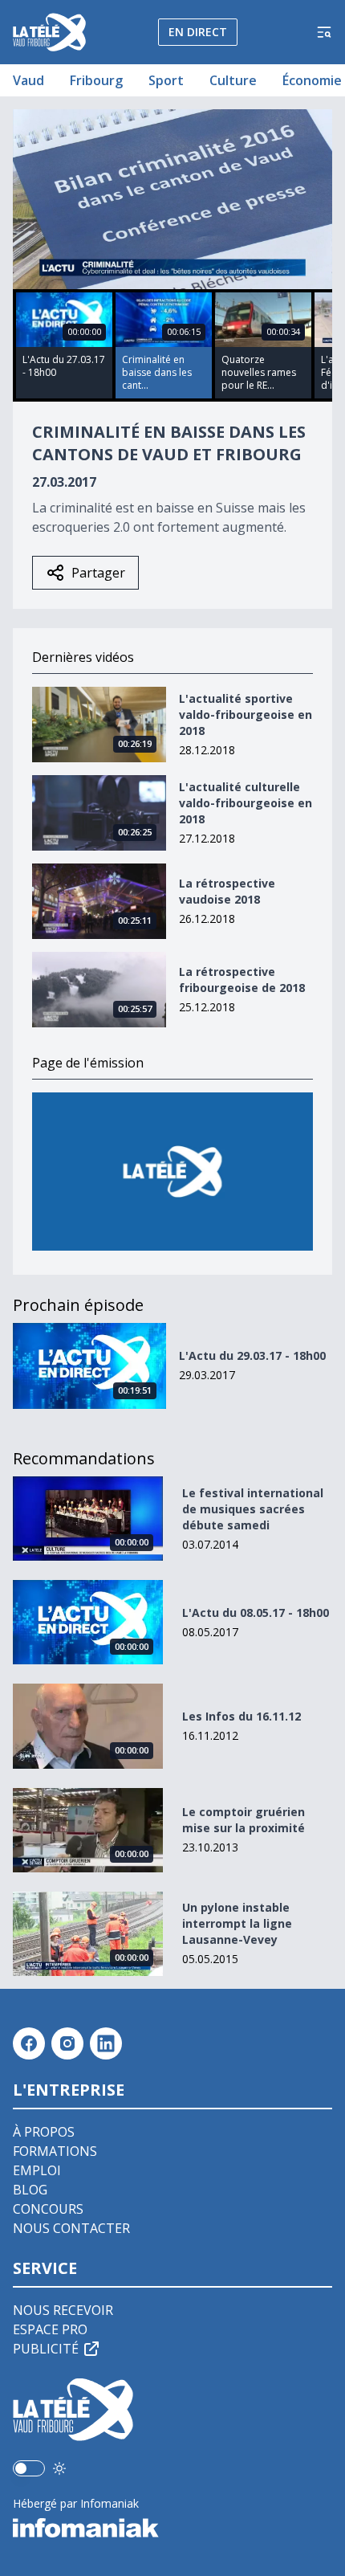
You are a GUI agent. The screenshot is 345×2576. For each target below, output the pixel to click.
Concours (48, 2209)
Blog (30, 2190)
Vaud (28, 80)
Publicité (46, 2349)
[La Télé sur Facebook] (29, 2043)
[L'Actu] (172, 1172)
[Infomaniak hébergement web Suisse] (172, 2528)
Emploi (37, 2170)
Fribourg (96, 80)
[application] (172, 199)
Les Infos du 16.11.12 (241, 1716)
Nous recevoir (63, 2310)
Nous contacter (71, 2228)
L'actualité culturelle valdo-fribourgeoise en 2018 (246, 803)
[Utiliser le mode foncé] (59, 2468)
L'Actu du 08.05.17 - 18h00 (256, 1613)
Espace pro (50, 2329)
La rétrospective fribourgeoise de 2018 (242, 980)
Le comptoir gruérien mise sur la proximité (244, 1820)
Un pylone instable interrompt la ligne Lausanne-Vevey (237, 1923)
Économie (312, 80)
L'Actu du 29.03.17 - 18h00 (252, 1355)
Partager (98, 573)
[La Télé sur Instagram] (67, 2043)
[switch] (29, 2468)
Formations (55, 2151)
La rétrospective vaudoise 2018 (227, 891)
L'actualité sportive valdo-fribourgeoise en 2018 (246, 714)
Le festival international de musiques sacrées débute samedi (253, 1509)
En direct (198, 32)
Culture (233, 80)
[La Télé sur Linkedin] (106, 2043)
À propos (44, 2132)
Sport (166, 80)
